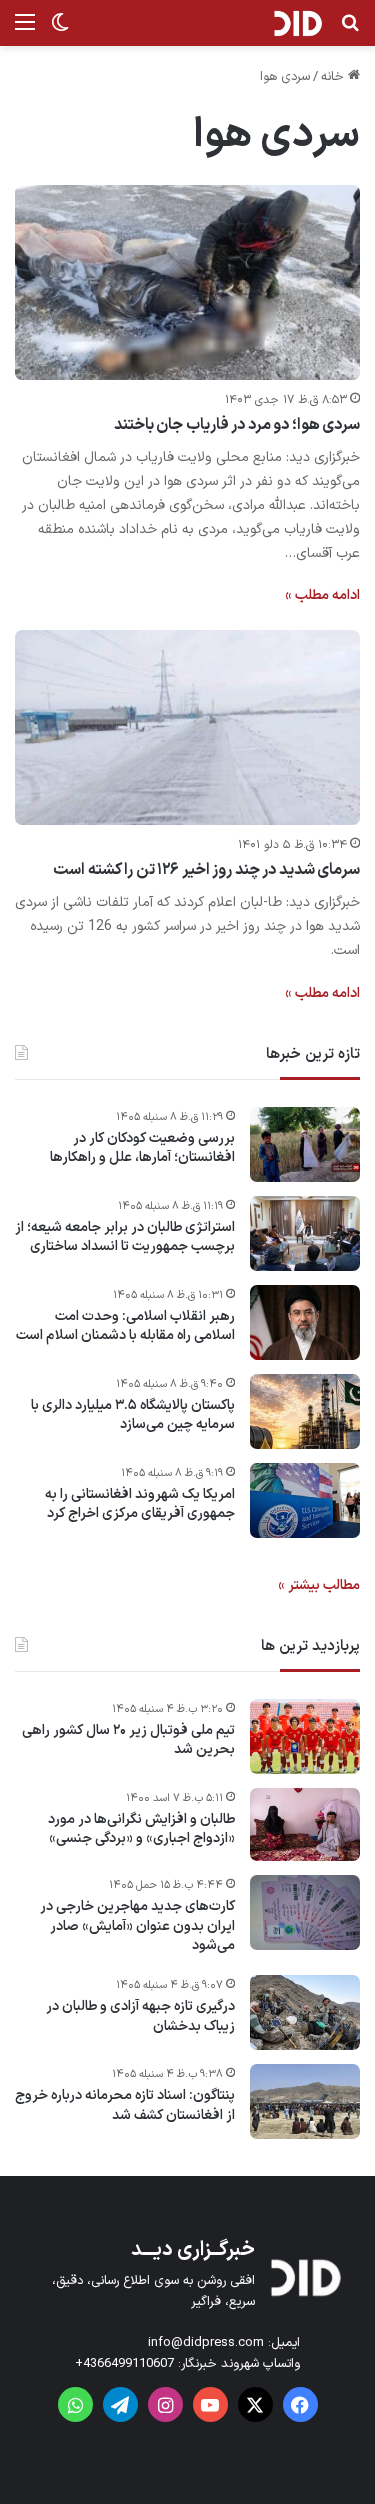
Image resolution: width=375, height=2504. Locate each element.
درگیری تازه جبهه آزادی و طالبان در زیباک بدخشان (140, 2016)
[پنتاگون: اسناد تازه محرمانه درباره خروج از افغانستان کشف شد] (305, 2101)
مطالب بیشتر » (319, 1585)
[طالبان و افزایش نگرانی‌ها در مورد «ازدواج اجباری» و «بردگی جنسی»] (305, 1825)
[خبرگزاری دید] (297, 23)
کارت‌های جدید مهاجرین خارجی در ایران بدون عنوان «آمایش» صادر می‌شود (137, 1926)
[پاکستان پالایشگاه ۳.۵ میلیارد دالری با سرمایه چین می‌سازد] (305, 1411)
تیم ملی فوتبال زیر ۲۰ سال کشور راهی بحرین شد (128, 1740)
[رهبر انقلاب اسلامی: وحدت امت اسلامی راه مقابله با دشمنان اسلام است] (305, 1322)
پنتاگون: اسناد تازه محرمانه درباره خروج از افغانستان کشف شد (125, 2105)
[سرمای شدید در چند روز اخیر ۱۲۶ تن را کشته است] (187, 727)
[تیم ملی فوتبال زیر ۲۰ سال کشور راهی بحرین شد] (305, 1736)
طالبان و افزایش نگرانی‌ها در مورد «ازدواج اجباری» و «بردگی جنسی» (141, 1829)
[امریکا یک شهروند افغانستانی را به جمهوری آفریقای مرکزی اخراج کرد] (305, 1500)
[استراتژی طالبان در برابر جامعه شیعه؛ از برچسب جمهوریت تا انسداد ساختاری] (305, 1233)
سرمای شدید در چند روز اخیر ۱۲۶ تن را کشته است (206, 870)
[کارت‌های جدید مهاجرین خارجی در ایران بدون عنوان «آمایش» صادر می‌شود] (305, 1912)
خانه (334, 77)
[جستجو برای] (350, 30)
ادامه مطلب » (322, 595)
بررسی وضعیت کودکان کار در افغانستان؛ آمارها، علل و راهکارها (142, 1148)
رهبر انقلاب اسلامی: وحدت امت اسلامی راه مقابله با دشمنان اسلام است (125, 1326)
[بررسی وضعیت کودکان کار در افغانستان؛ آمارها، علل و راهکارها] (305, 1144)
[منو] (25, 30)
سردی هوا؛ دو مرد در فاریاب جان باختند (237, 425)
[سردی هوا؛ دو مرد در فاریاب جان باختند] (187, 282)
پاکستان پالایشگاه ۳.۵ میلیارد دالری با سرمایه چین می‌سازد (133, 1415)
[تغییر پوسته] (60, 30)
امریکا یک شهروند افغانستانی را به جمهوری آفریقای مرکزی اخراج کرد (140, 1504)
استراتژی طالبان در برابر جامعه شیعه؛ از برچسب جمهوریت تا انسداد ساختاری (125, 1237)
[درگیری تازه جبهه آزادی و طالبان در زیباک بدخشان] (305, 2012)
